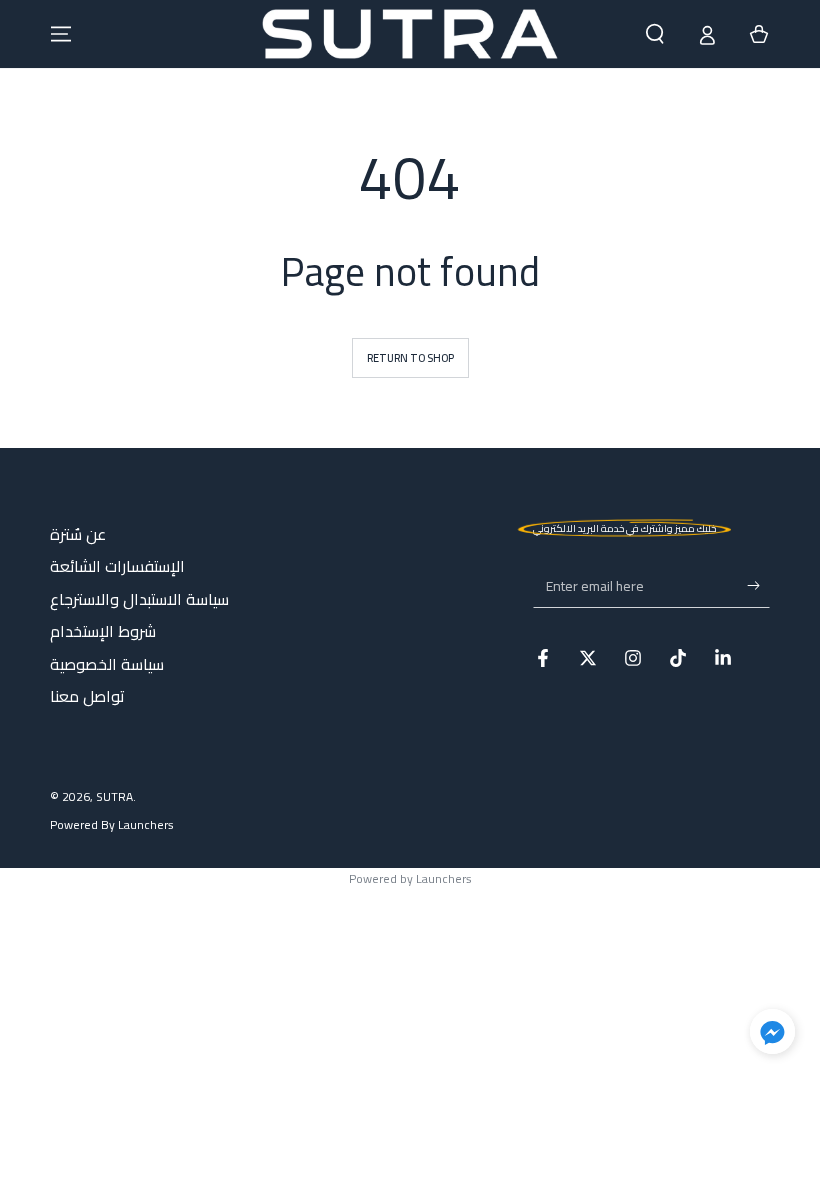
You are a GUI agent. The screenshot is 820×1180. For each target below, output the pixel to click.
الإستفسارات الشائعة (117, 566)
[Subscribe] (758, 585)
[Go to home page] (409, 34)
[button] (655, 34)
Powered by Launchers (410, 878)
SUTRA (114, 796)
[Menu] (61, 34)
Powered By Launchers (112, 825)
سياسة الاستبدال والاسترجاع (139, 599)
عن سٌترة (78, 534)
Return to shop (410, 358)
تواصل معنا (87, 696)
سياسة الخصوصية (107, 664)
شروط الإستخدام (103, 631)
